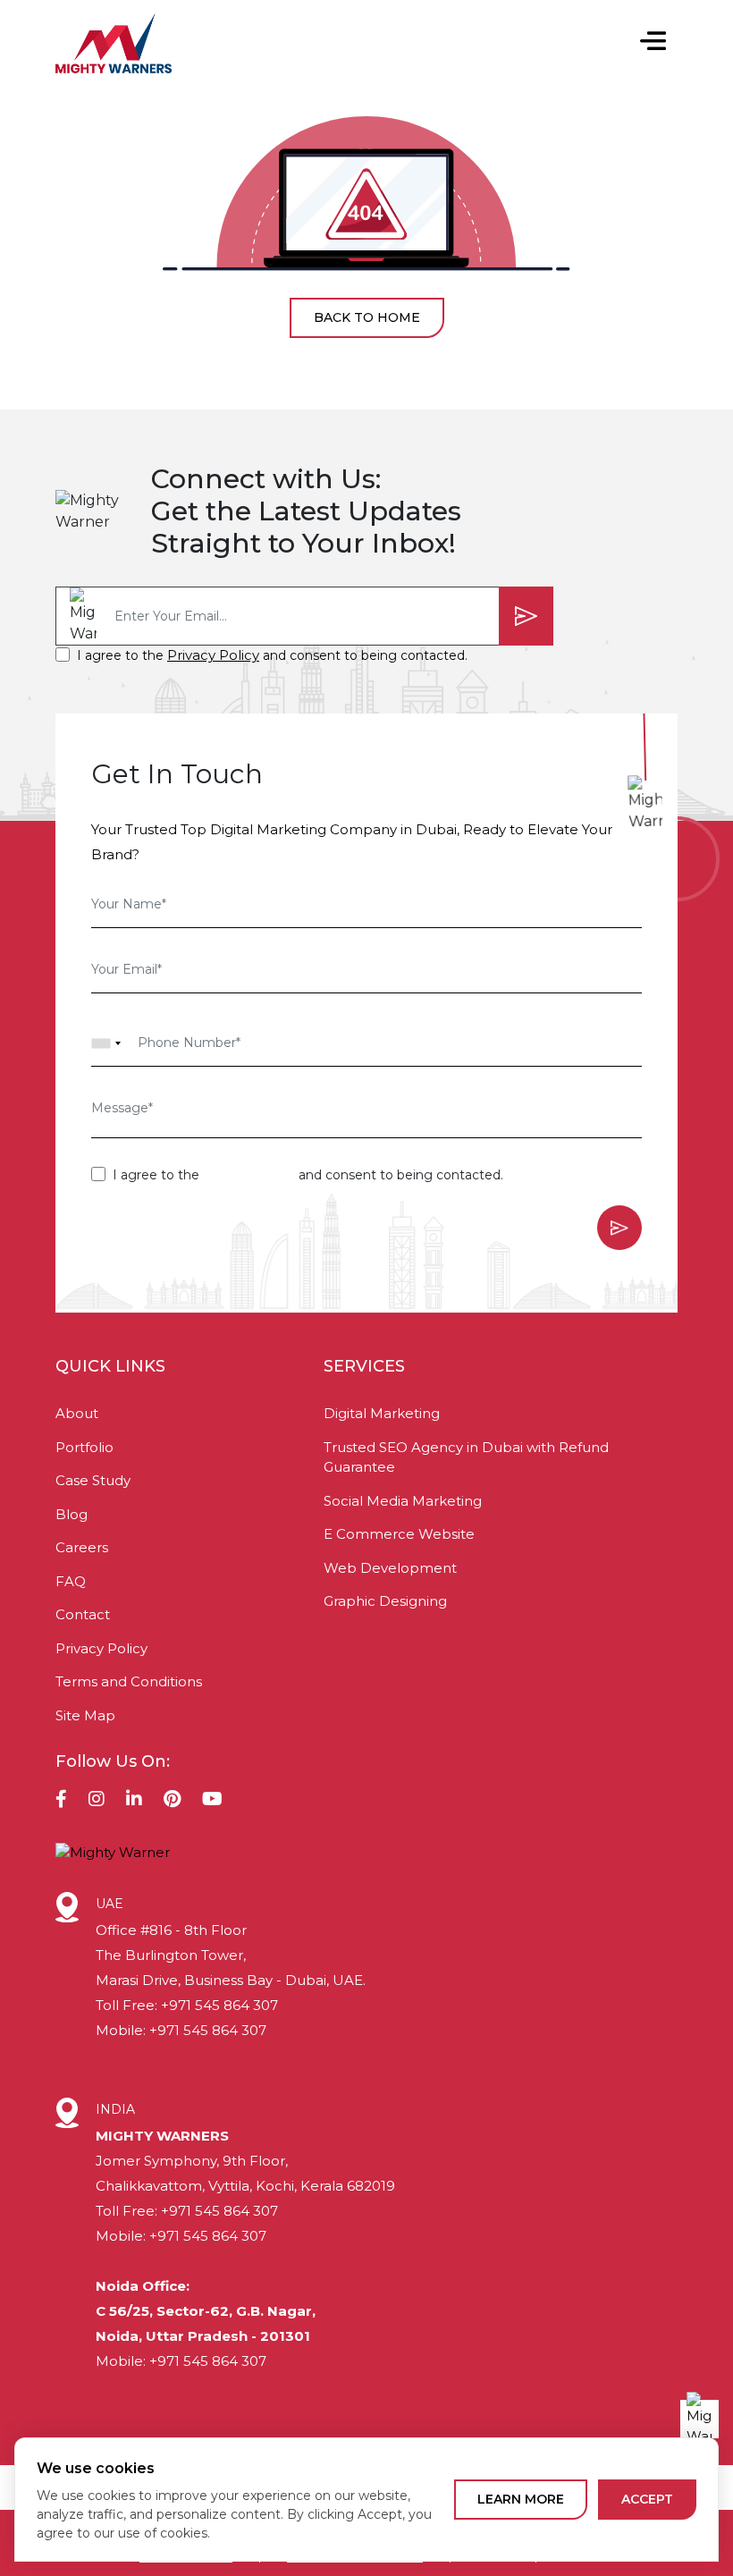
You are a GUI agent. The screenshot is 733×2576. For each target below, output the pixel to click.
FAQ (71, 1581)
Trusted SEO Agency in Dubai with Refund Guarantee (466, 1457)
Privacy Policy (213, 655)
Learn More (521, 2499)
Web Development (390, 1568)
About (77, 1413)
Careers (82, 1547)
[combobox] (106, 1043)
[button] (653, 43)
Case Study (93, 1480)
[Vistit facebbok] (61, 1801)
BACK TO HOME (367, 317)
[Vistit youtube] (212, 1801)
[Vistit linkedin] (134, 1801)
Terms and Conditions (129, 1681)
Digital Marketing (382, 1413)
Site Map (85, 1715)
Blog (72, 1514)
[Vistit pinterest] (172, 1801)
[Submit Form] (526, 616)
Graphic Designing (385, 1601)
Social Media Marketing (403, 1501)
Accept (647, 2499)
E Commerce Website (399, 1534)
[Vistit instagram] (97, 1801)
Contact (83, 1614)
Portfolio (84, 1447)
